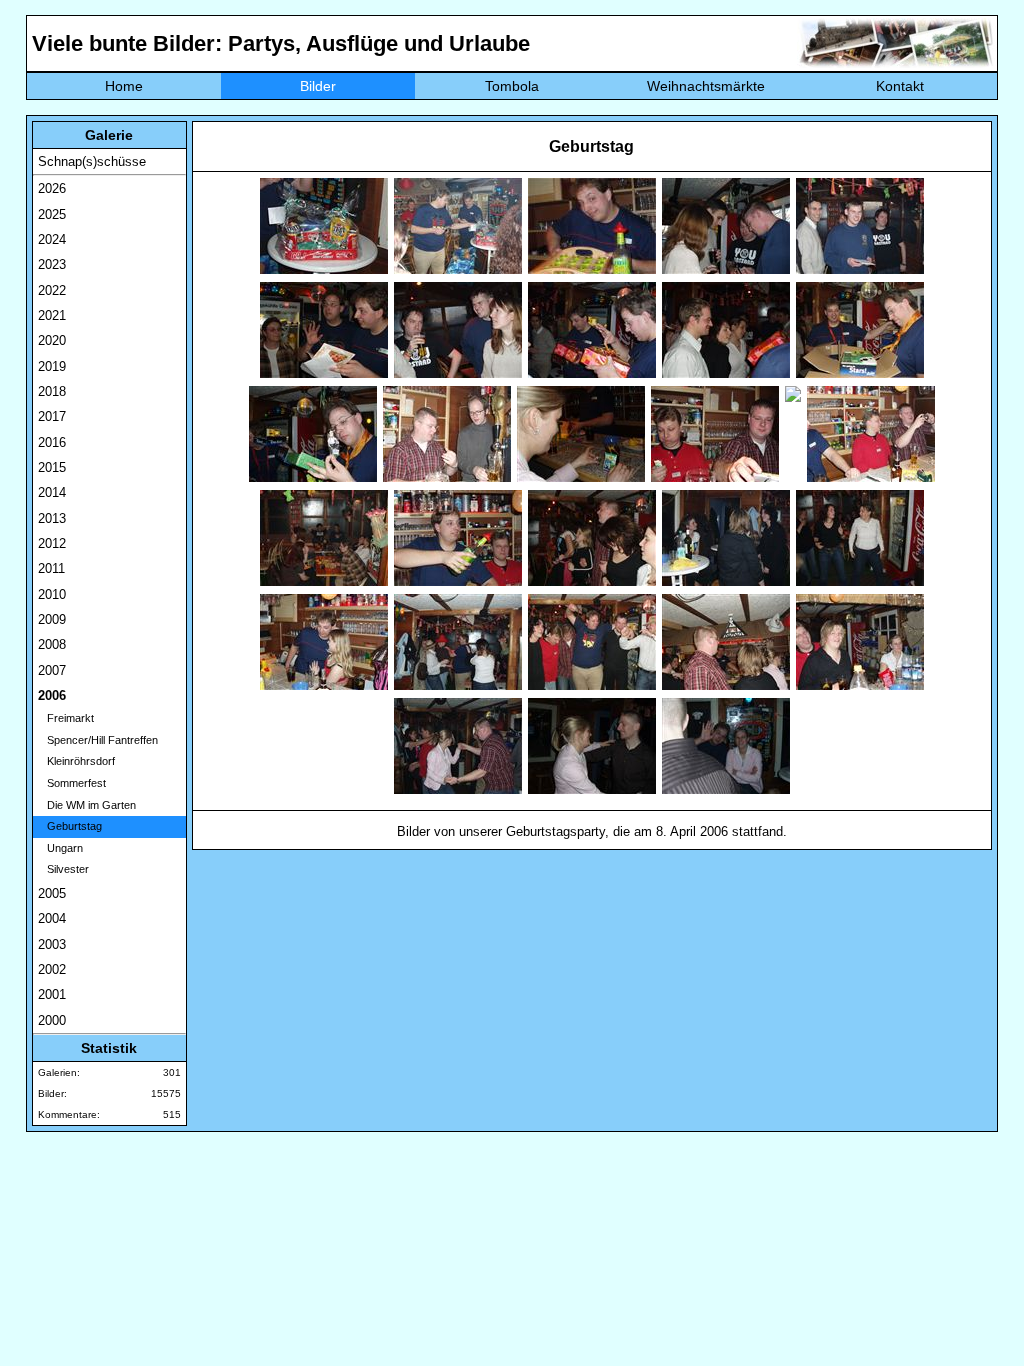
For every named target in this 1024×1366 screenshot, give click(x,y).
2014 (52, 492)
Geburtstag (70, 826)
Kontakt (900, 86)
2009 (52, 619)
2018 (52, 391)
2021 (52, 315)
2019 (52, 366)
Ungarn (60, 848)
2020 (52, 340)
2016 (52, 442)
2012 (52, 543)
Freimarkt (66, 718)
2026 (52, 188)
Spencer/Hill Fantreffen (98, 740)
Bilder (318, 86)
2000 (52, 1020)
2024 (52, 239)
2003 (52, 944)
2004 (52, 918)
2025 (52, 214)
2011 (51, 568)
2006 (52, 695)
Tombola (512, 86)
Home (124, 86)
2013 (52, 518)
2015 (52, 467)
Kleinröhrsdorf (76, 761)
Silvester (63, 869)
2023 (52, 264)
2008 (52, 644)
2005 (52, 893)
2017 (52, 416)
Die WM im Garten (87, 805)
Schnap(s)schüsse (92, 161)
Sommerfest (72, 783)
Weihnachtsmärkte (706, 86)
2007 (52, 670)
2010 (52, 594)
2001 (52, 994)
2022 (52, 290)
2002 (52, 969)
